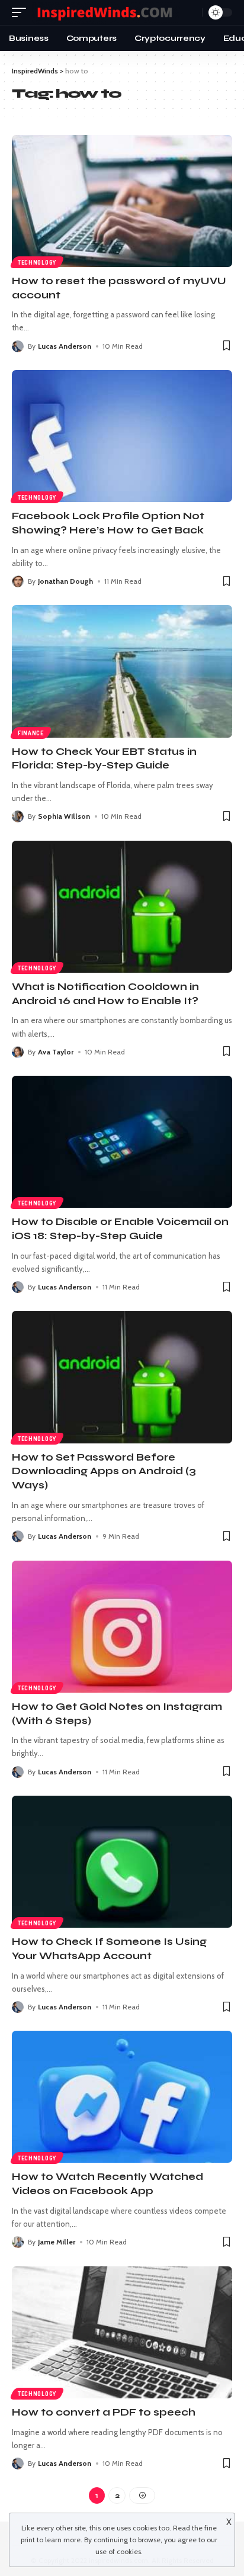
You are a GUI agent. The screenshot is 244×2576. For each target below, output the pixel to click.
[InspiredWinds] (106, 13)
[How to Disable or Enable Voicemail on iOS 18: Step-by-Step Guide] (122, 1142)
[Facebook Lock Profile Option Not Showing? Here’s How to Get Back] (122, 436)
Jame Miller (57, 2242)
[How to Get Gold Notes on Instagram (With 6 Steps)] (122, 1627)
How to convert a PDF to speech (104, 2412)
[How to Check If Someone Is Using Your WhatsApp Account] (122, 1862)
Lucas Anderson (65, 346)
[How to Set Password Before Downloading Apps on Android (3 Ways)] (122, 1377)
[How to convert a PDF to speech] (122, 2332)
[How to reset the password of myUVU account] (122, 201)
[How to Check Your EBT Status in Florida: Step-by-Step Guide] (122, 671)
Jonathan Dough (65, 581)
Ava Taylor (56, 1052)
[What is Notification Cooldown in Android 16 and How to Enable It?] (122, 907)
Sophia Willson (64, 816)
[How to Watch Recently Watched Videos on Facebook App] (122, 2097)
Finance (31, 733)
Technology (37, 262)
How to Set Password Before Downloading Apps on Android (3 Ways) (104, 1472)
